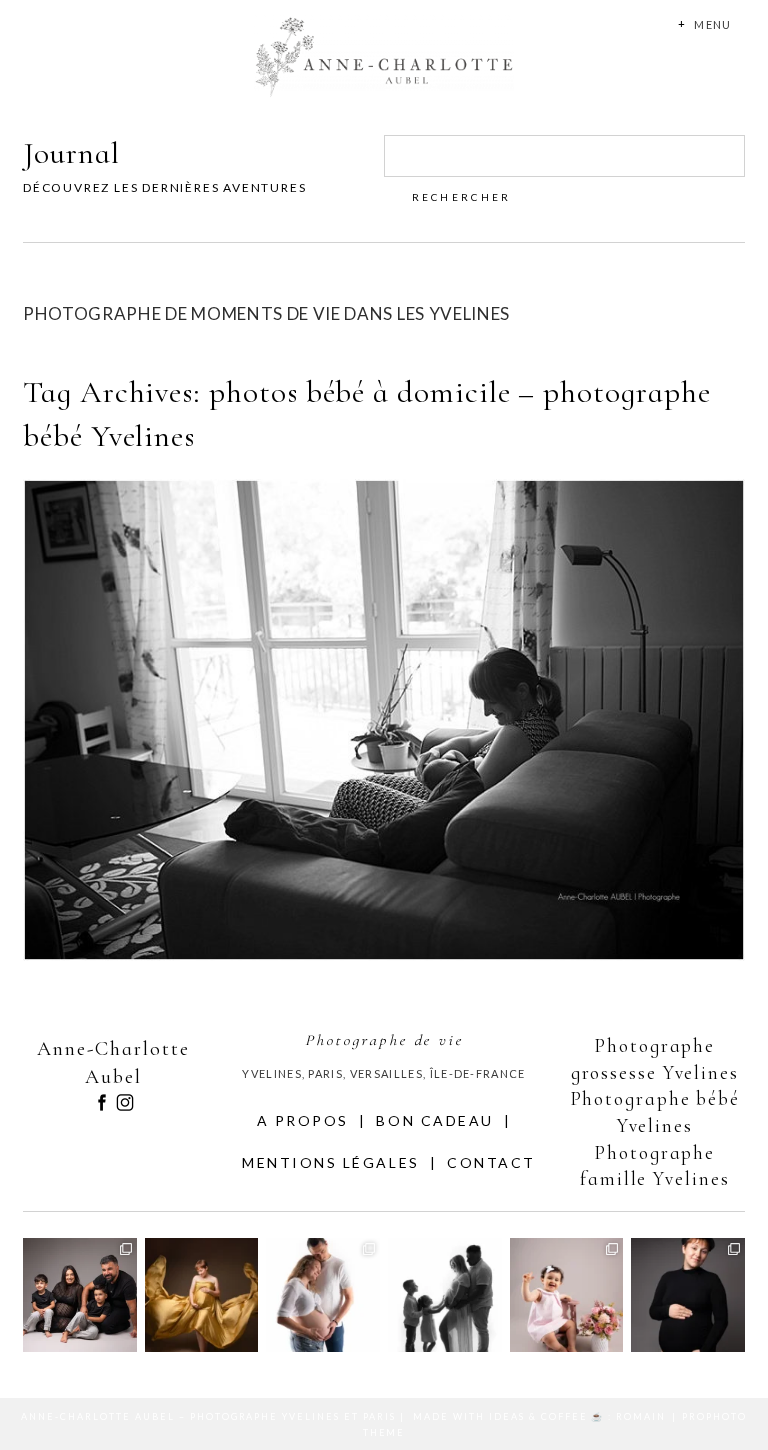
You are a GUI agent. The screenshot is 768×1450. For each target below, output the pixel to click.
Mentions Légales (330, 1162)
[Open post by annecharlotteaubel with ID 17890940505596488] (567, 1295)
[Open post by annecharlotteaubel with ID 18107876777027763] (202, 1295)
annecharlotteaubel (78, 1243)
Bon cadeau (434, 1120)
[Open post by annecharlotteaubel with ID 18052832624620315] (445, 1295)
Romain (641, 1416)
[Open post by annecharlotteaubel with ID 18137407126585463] (688, 1295)
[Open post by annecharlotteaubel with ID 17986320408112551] (323, 1295)
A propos (303, 1120)
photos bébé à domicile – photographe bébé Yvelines (380, 687)
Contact (491, 1162)
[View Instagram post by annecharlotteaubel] (125, 1340)
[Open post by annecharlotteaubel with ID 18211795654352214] (80, 1295)
